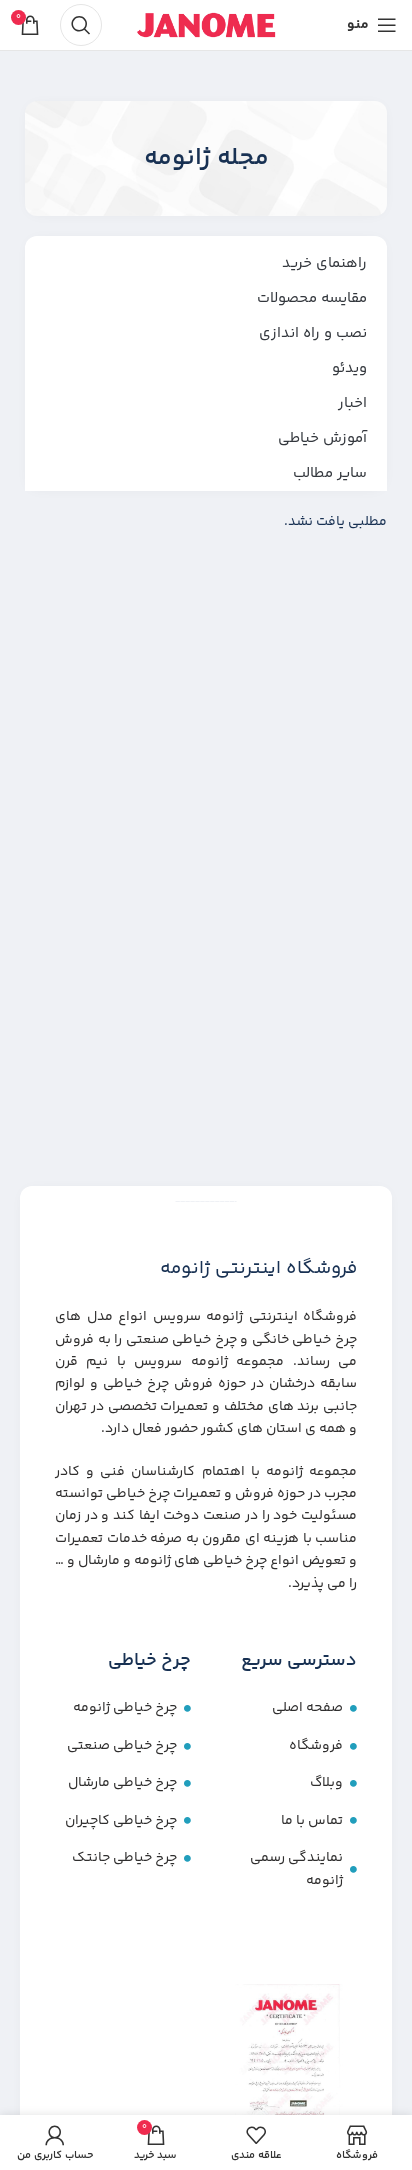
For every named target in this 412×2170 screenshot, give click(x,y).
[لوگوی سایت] (206, 25)
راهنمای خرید (324, 263)
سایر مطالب (330, 473)
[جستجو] (81, 25)
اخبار (352, 403)
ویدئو (349, 368)
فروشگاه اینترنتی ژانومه (258, 1268)
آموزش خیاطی (322, 438)
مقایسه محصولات (312, 298)
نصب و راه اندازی (313, 333)
